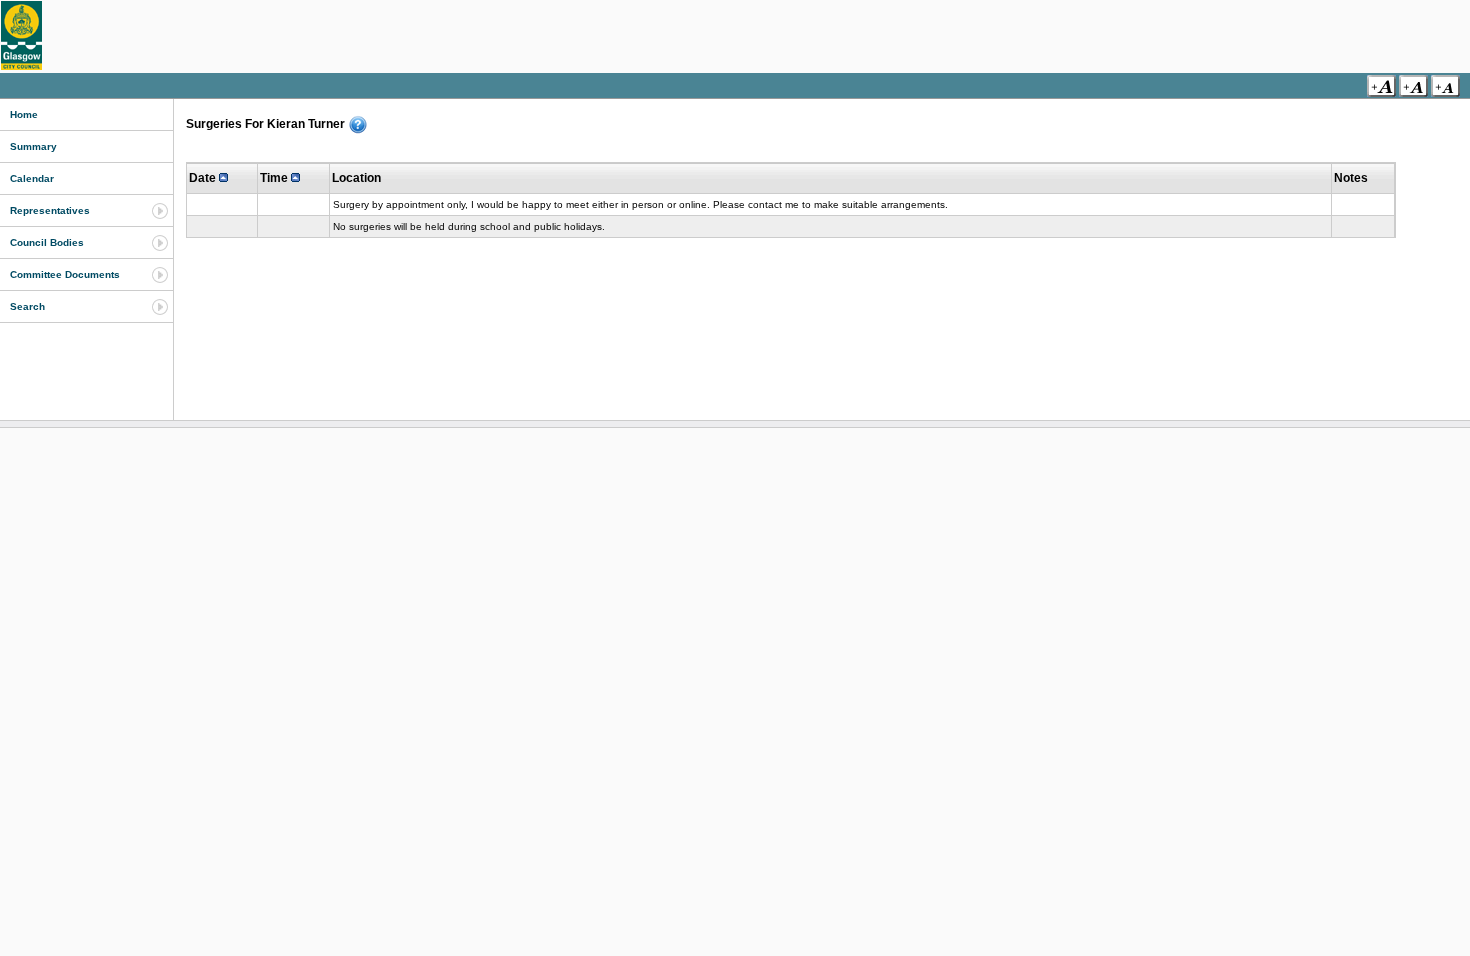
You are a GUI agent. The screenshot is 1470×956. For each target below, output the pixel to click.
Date (204, 178)
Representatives (50, 210)
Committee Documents (65, 274)
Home (24, 114)
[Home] (21, 35)
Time (275, 178)
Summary (33, 146)
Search (27, 306)
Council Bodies (47, 242)
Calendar (32, 178)
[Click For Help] (358, 125)
